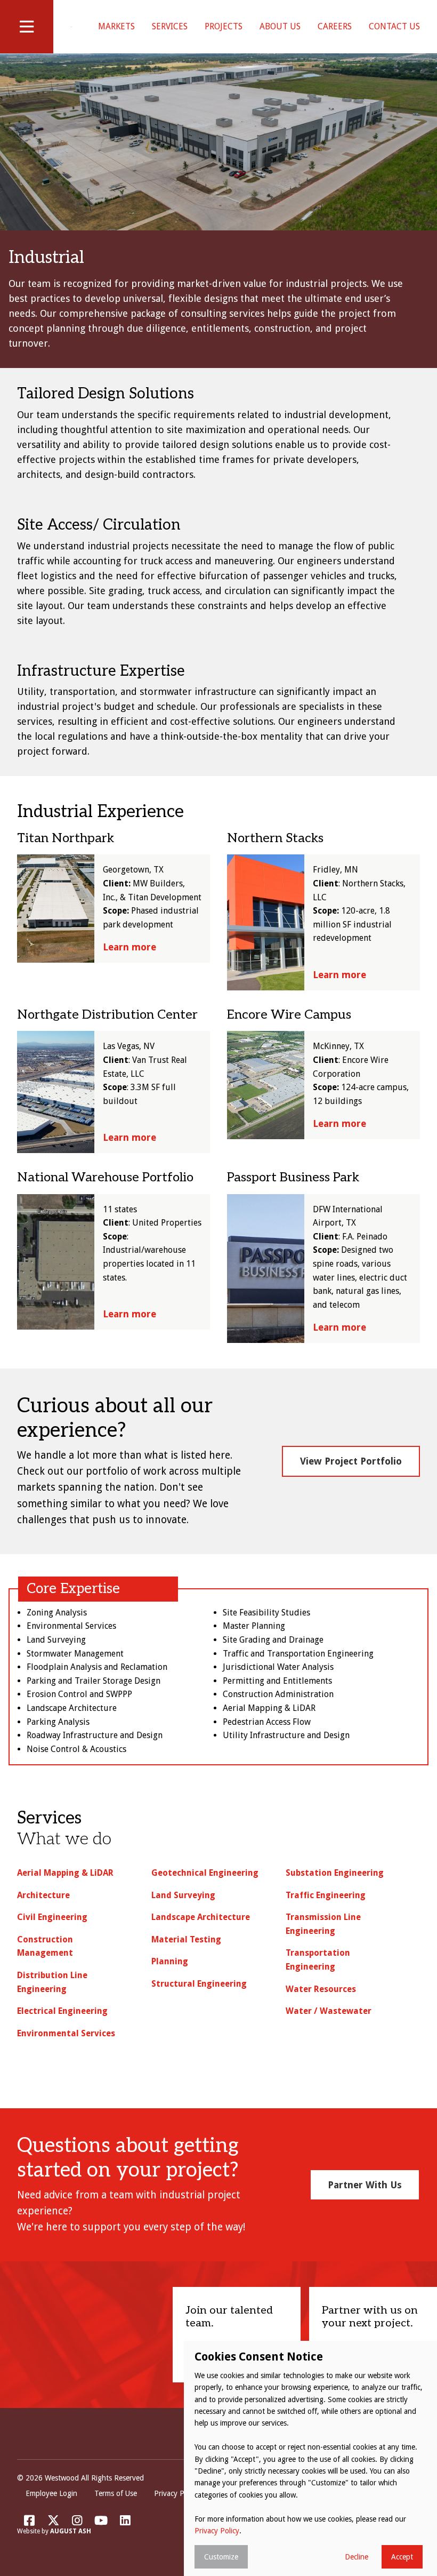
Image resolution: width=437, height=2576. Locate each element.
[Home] (71, 27)
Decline (357, 2557)
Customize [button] (221, 2557)
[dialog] (310, 2458)
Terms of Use (116, 2493)
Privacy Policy (176, 2493)
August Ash (71, 2531)
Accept (402, 2557)
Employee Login (51, 2493)
